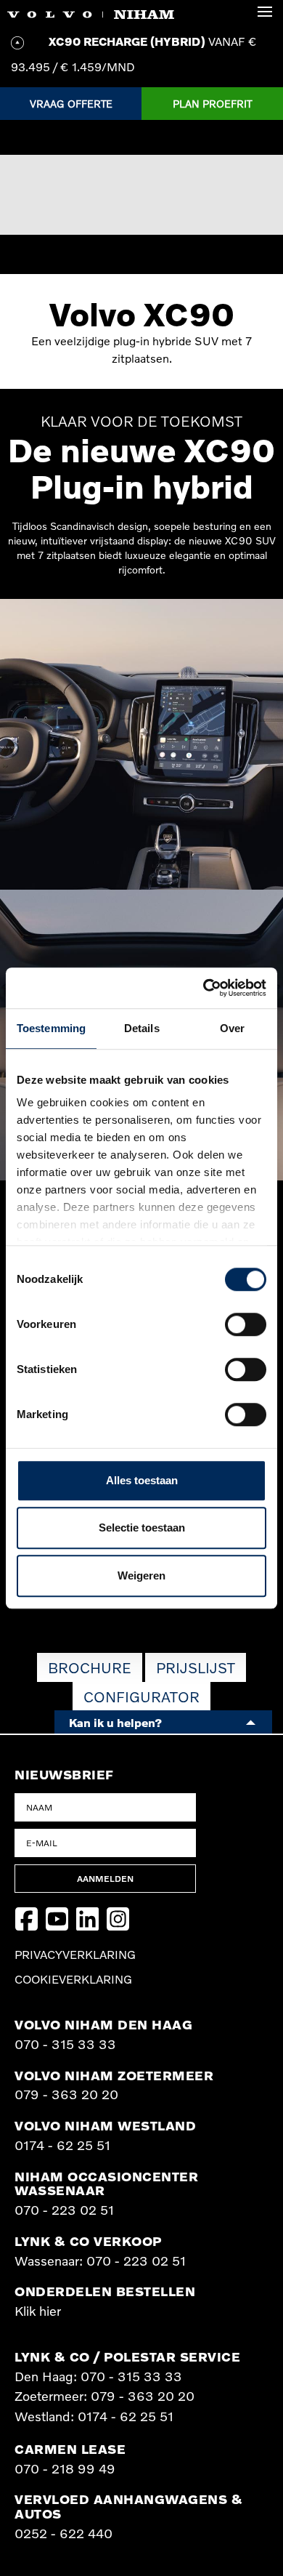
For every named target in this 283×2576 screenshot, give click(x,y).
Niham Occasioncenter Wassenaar (106, 2183)
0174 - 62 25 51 (62, 2145)
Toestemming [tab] (51, 1028)
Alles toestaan (142, 1480)
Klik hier (38, 2311)
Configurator (141, 1696)
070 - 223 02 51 (64, 2210)
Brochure (90, 1667)
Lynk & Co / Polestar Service (127, 2356)
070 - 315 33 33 (65, 2044)
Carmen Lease (70, 2449)
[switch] (246, 1324)
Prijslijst (196, 1667)
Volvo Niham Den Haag (103, 2024)
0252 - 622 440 (63, 2533)
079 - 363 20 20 (66, 2094)
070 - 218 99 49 (65, 2468)
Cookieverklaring (73, 1979)
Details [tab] (142, 1028)
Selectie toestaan (142, 1528)
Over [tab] (232, 1028)
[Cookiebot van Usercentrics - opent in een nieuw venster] (204, 988)
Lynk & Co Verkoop (88, 2241)
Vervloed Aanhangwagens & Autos (128, 2506)
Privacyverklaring (75, 1955)
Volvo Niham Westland (105, 2125)
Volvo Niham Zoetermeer (114, 2075)
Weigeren (141, 1575)
